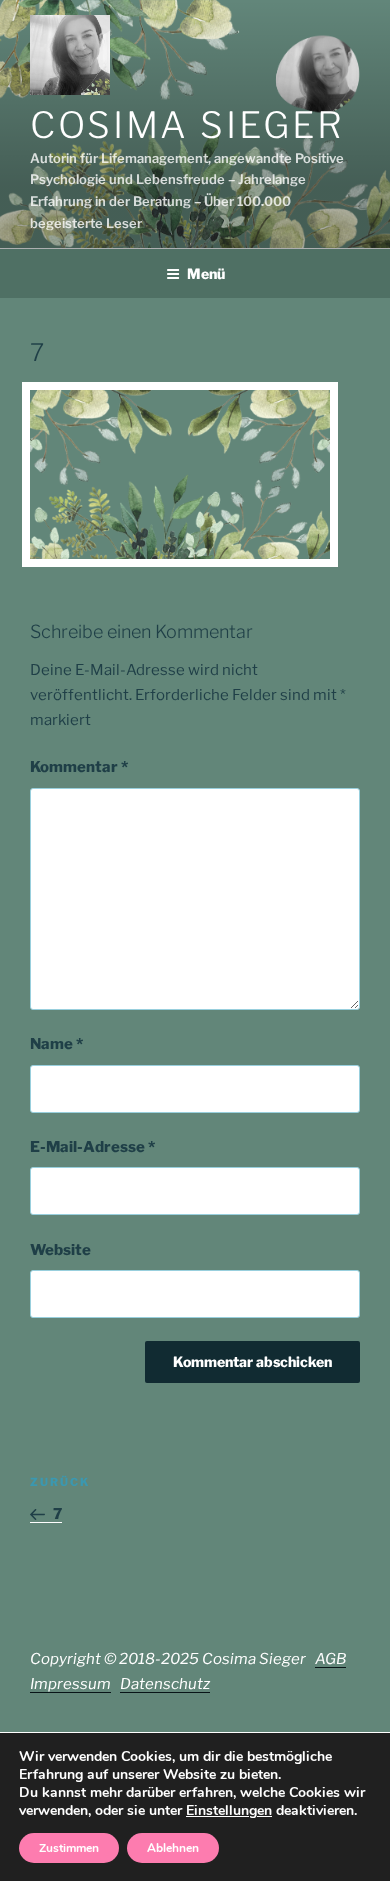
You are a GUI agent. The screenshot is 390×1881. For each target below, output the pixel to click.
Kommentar (79, 767)
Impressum (70, 1684)
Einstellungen (229, 1811)
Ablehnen (173, 1848)
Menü (206, 273)
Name (56, 1044)
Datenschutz (165, 1684)
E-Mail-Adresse (92, 1147)
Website (60, 1250)
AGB (330, 1659)
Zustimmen (69, 1848)
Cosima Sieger (187, 125)
